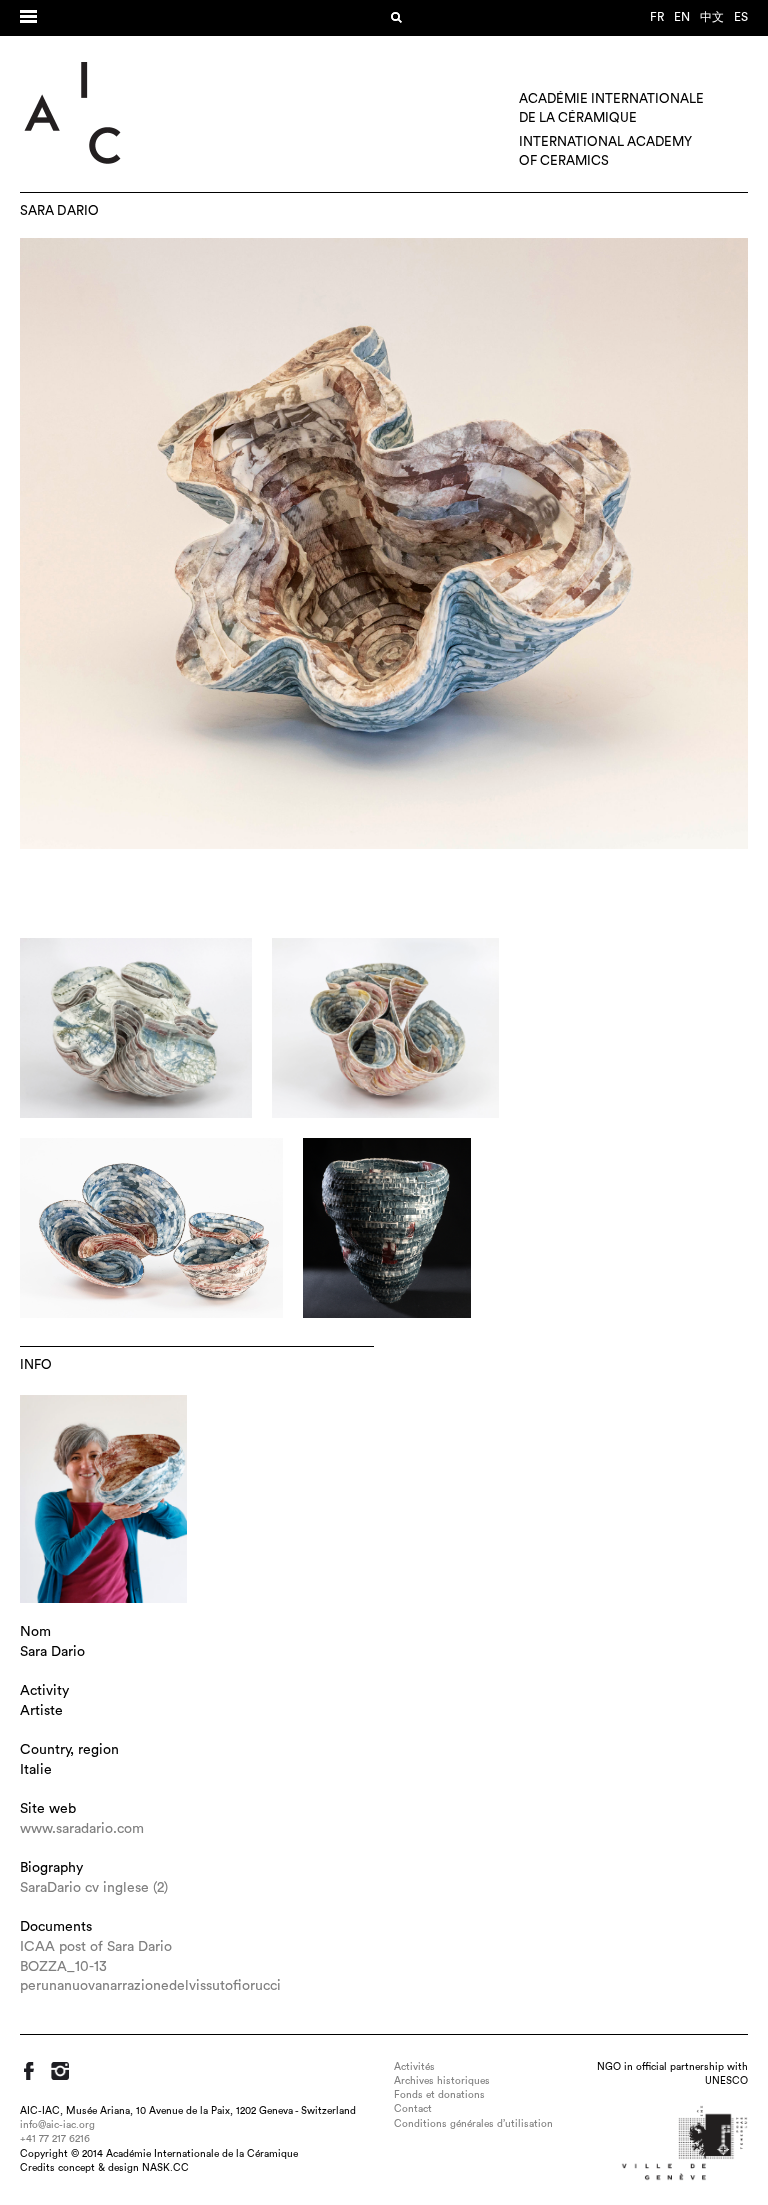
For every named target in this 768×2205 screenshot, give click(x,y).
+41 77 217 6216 (55, 2139)
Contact (413, 2109)
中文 (712, 17)
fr (657, 17)
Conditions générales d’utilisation (473, 2124)
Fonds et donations (439, 2095)
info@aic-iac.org (57, 2125)
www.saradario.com (82, 1829)
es (741, 17)
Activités (414, 2067)
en (682, 17)
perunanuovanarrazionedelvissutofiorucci (150, 1986)
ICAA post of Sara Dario (96, 1947)
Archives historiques (442, 2081)
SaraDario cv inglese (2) (94, 1888)
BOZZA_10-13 (63, 1967)
